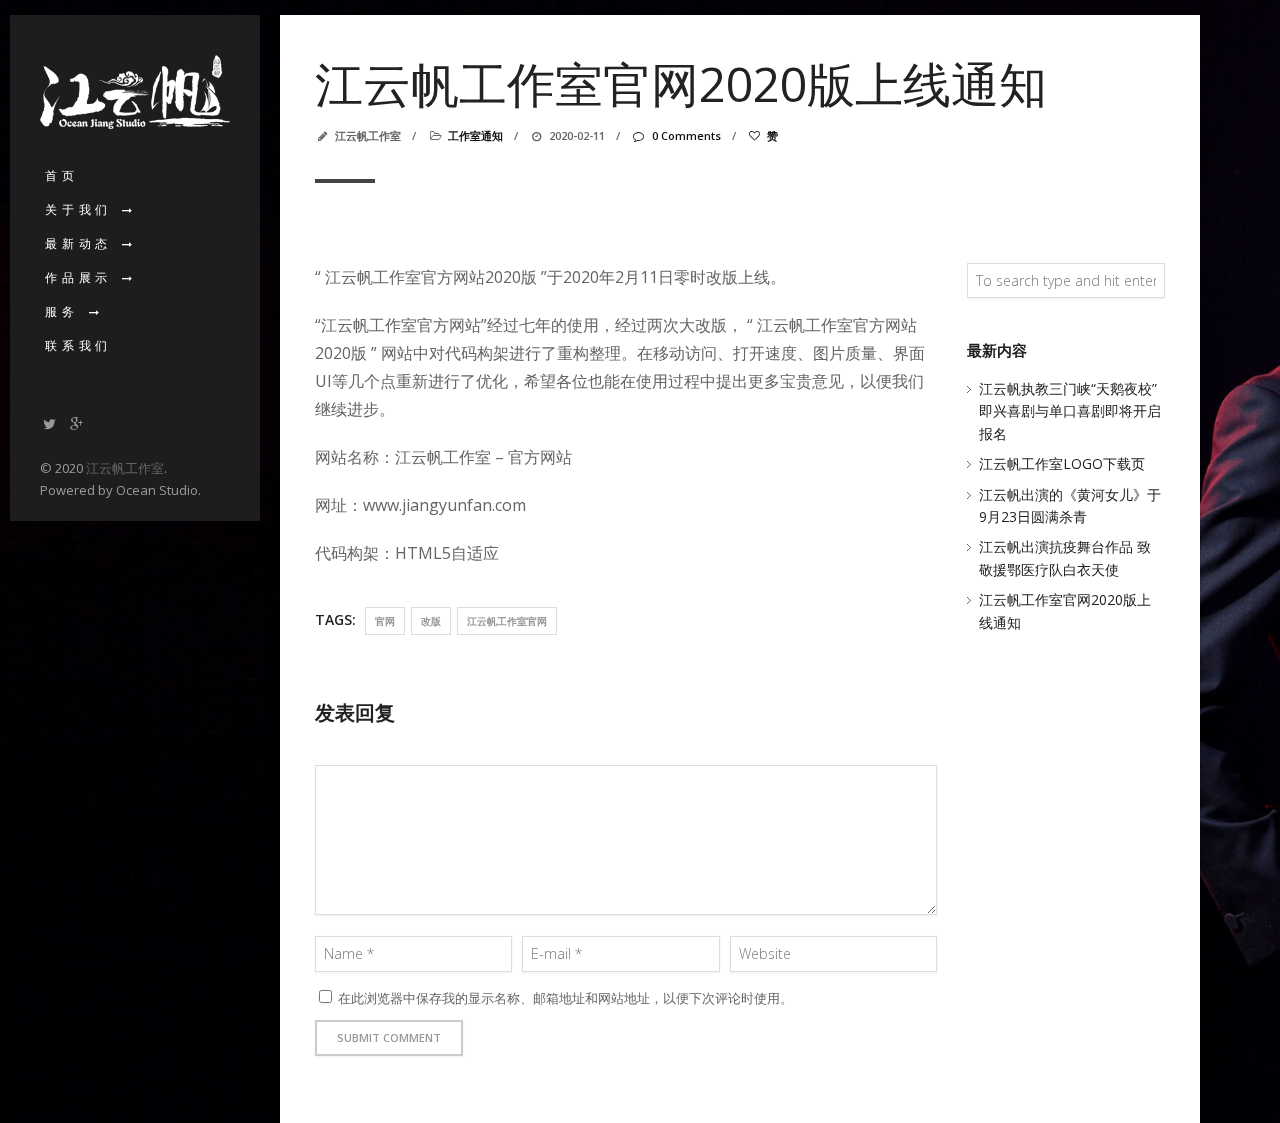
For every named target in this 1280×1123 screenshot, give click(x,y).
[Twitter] (50, 423)
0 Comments (686, 135)
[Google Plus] (77, 423)
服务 (62, 311)
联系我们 (78, 345)
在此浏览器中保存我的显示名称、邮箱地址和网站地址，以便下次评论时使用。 (565, 998)
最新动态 (78, 243)
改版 (431, 621)
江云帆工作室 (125, 468)
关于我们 (78, 209)
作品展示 (78, 277)
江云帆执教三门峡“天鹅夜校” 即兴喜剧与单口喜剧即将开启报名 (1070, 411)
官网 (385, 621)
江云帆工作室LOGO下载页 (1062, 463)
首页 (62, 175)
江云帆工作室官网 (507, 621)
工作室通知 (475, 135)
